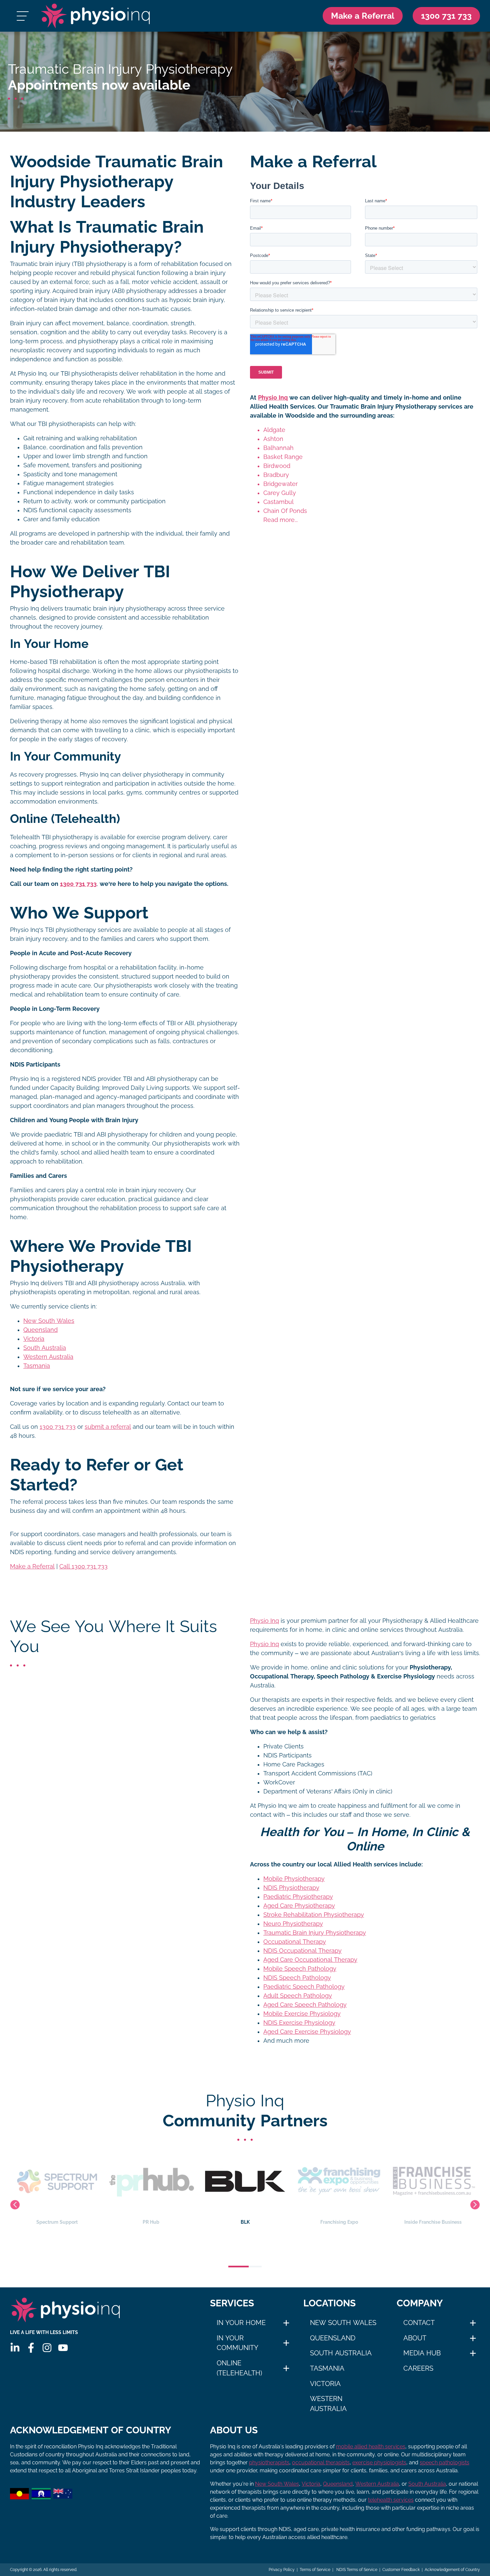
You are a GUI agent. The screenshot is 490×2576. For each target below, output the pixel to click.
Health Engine (433, 2222)
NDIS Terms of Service (356, 2570)
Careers (418, 2368)
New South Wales (49, 1321)
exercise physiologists (379, 2463)
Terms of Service (315, 2570)
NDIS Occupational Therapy (302, 1951)
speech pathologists (444, 2463)
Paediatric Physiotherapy (298, 1897)
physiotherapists (269, 2463)
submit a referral (108, 1427)
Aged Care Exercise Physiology (307, 2032)
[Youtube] (63, 2348)
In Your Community (237, 2343)
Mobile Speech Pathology (300, 1969)
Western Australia (48, 1357)
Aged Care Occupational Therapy (310, 1960)
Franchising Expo (245, 2222)
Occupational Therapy (295, 1942)
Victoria (34, 1339)
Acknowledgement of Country (452, 2570)
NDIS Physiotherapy (291, 1888)
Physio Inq (273, 398)
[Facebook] (31, 2348)
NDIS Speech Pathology (297, 1978)
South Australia (45, 1348)
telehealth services (391, 2500)
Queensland (40, 1330)
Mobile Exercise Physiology (302, 2014)
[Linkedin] (15, 2348)
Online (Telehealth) (239, 2368)
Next (475, 2205)
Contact (419, 2323)
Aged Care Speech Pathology (305, 2005)
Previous (15, 2205)
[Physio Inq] (95, 16)
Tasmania (37, 1366)
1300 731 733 (58, 1427)
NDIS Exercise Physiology (299, 2023)
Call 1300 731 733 (83, 1566)
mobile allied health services (371, 2447)
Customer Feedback (401, 2570)
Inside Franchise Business (339, 2222)
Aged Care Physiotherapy (299, 1906)
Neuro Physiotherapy (293, 1924)
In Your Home (241, 2323)
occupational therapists (321, 2463)
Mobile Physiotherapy (294, 1879)
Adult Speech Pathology (298, 1996)
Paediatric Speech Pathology (304, 1987)
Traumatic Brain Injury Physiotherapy (315, 1933)
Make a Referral (363, 16)
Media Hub (422, 2353)
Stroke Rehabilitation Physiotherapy (314, 1915)
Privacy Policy (282, 2570)
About (415, 2338)
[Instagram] (47, 2348)
